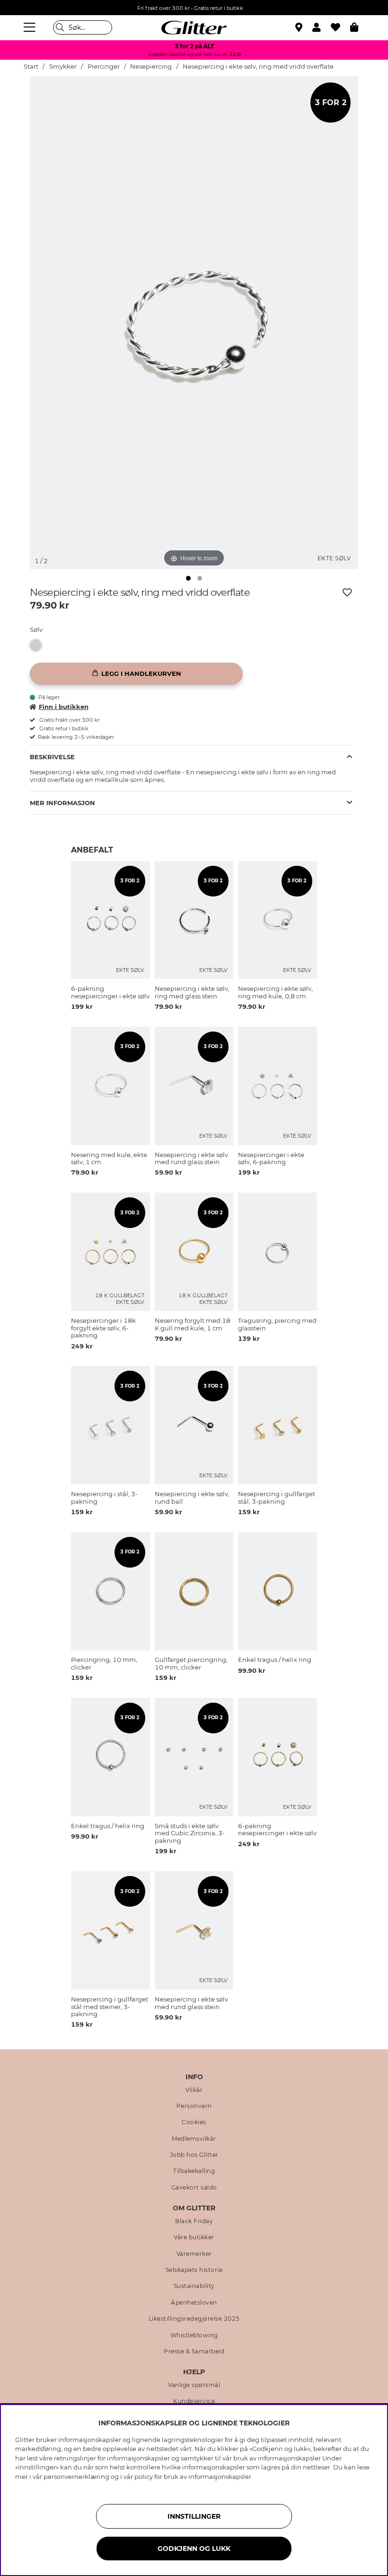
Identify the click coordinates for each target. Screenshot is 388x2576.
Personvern (194, 2106)
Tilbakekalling (194, 2171)
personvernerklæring (76, 2477)
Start (31, 67)
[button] (322, 27)
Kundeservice (194, 2401)
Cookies (194, 2122)
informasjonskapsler (220, 2477)
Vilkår (194, 2090)
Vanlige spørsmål (194, 2385)
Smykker (63, 67)
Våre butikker (194, 2237)
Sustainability (194, 2286)
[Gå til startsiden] (194, 27)
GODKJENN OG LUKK (194, 2549)
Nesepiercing (151, 67)
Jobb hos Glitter (194, 2155)
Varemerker (194, 2254)
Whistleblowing (194, 2335)
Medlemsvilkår (194, 2139)
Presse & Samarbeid (194, 2352)
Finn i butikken (64, 707)
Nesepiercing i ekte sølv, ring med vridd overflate (258, 67)
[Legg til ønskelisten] (347, 592)
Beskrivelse (52, 757)
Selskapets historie (194, 2270)
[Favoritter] (340, 27)
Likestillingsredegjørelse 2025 (194, 2319)
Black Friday (194, 2221)
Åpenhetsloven (194, 2303)
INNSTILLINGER (194, 2516)
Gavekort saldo (194, 2188)
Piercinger (104, 67)
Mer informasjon (62, 803)
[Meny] (31, 27)
